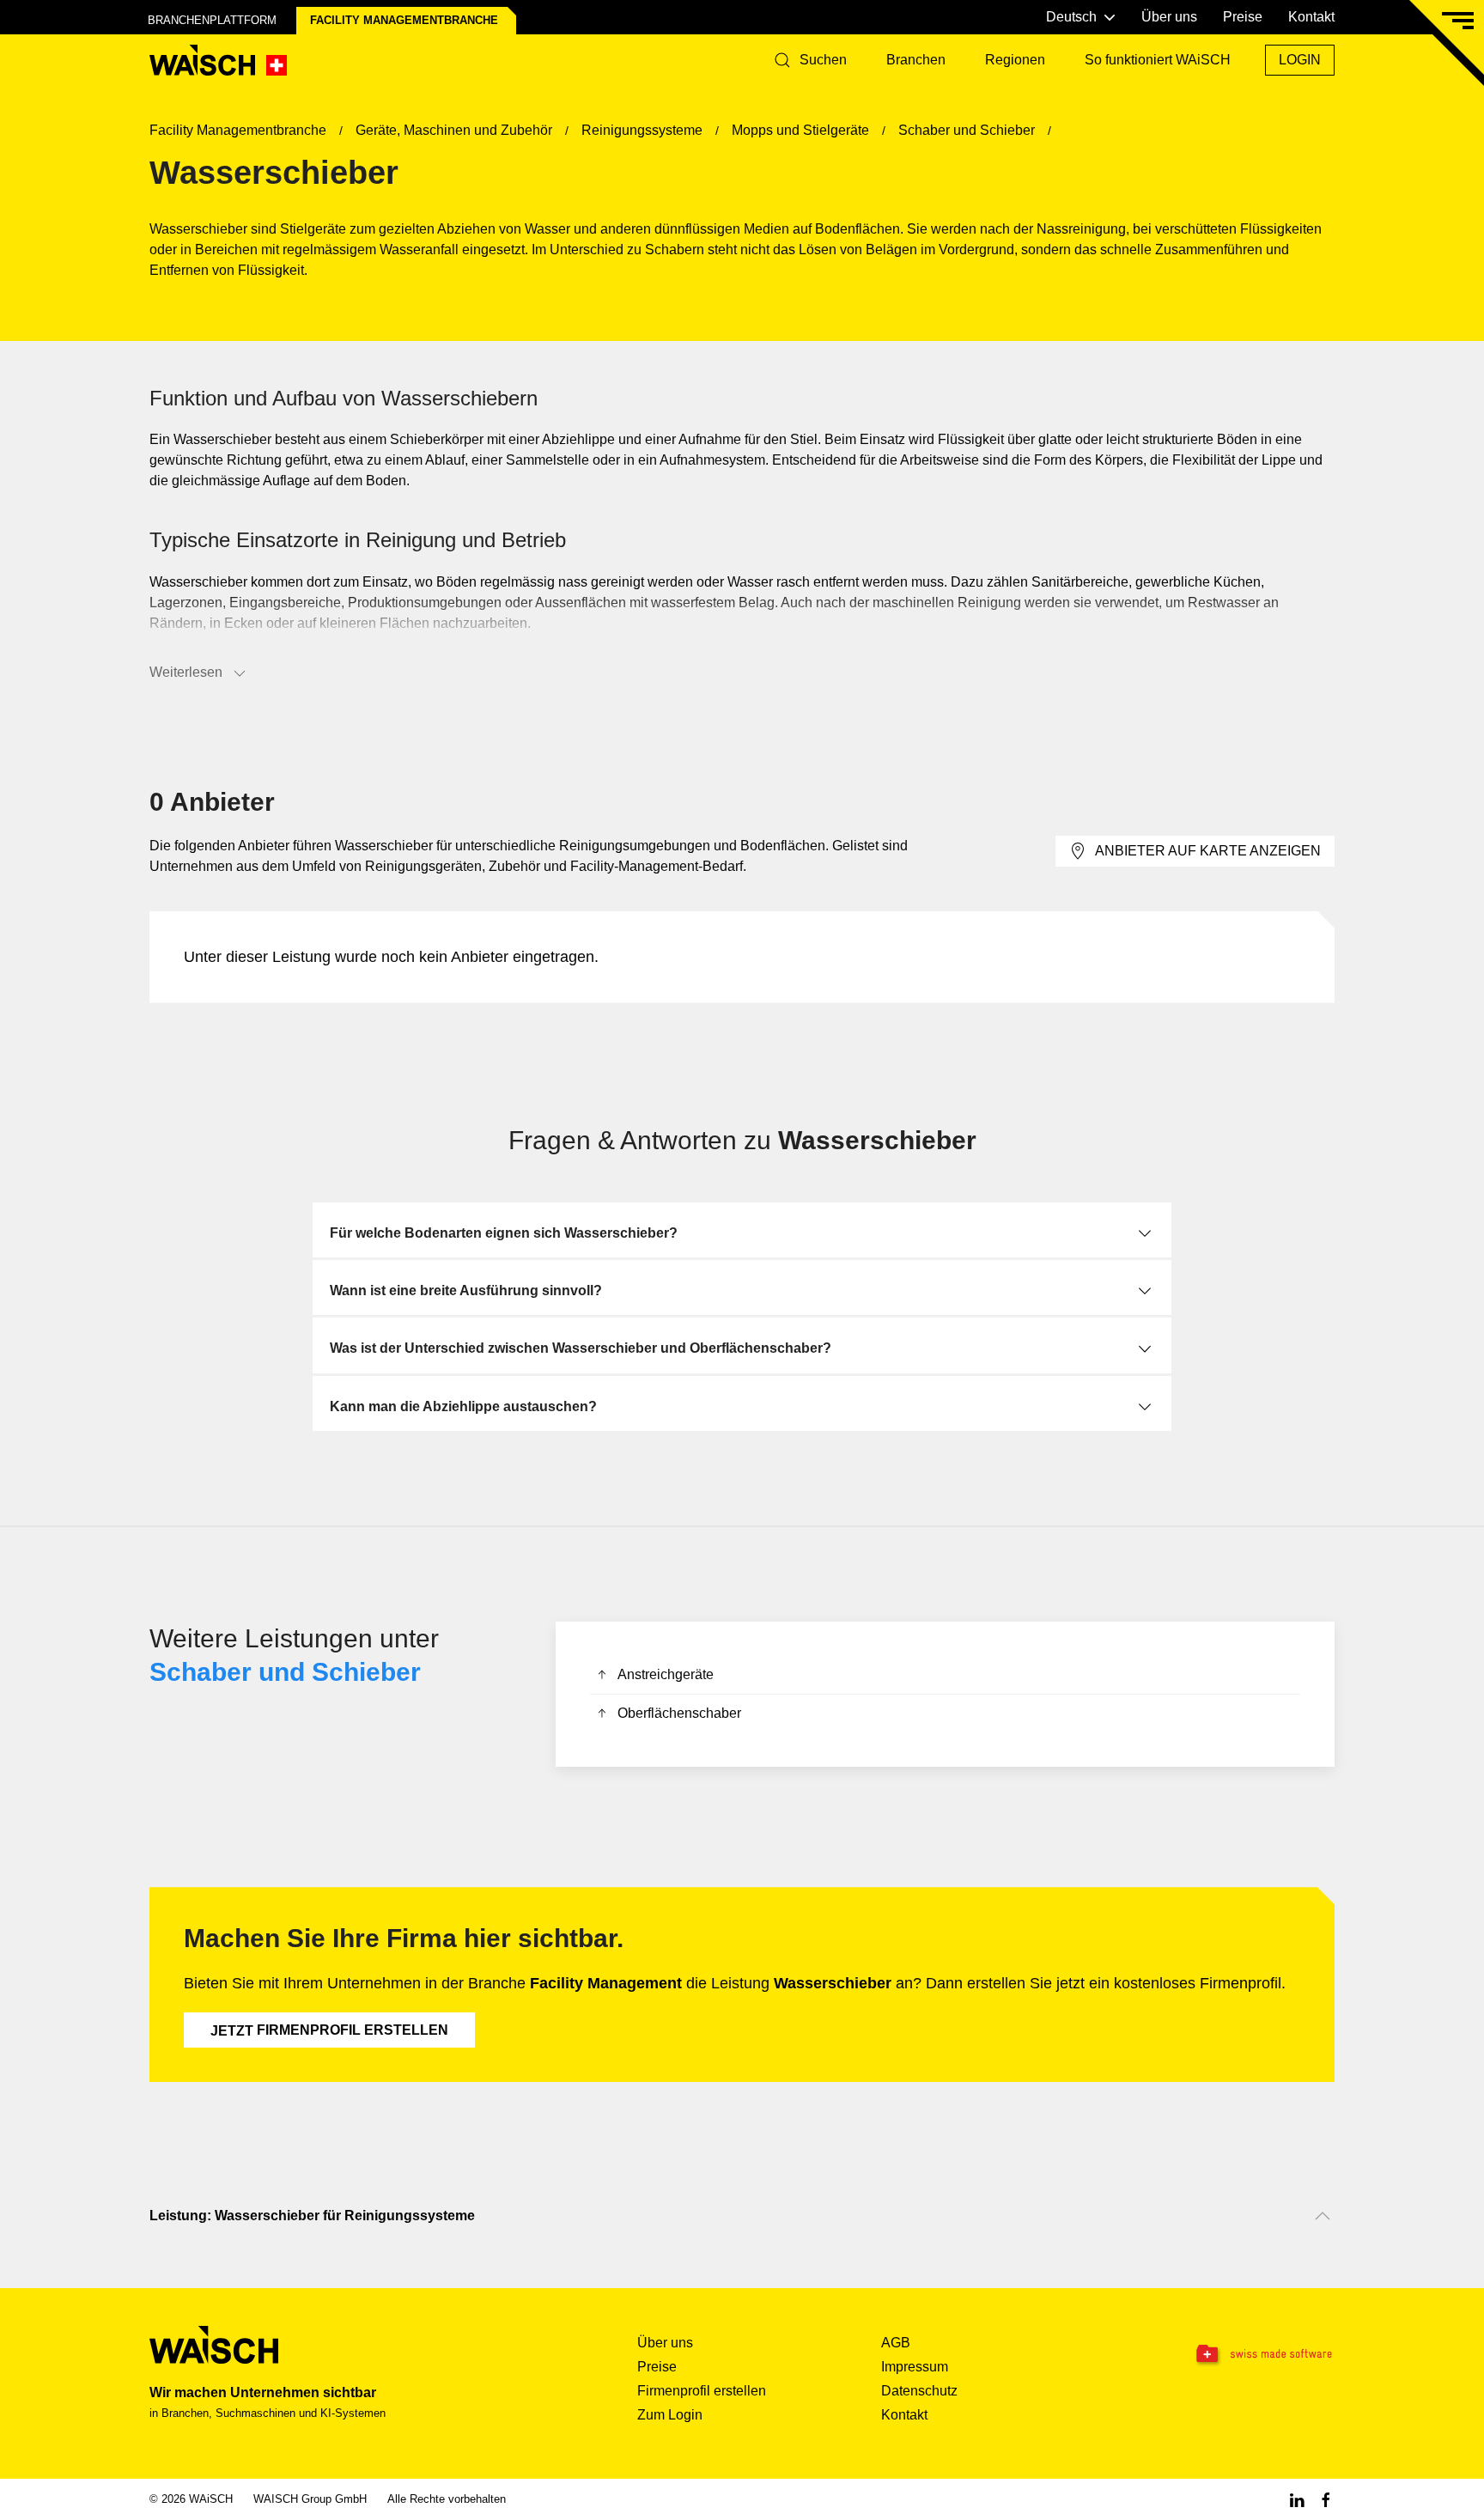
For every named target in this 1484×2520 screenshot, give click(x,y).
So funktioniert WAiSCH (1158, 60)
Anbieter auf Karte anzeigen (1208, 851)
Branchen (916, 60)
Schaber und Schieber (285, 1672)
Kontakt (1311, 17)
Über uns (1169, 17)
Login (1300, 60)
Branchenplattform (212, 20)
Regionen (1015, 60)
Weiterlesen (186, 672)
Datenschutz (919, 2391)
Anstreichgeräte (666, 1674)
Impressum (915, 2367)
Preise (1243, 17)
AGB (896, 2343)
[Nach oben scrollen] (1323, 2216)
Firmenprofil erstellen (329, 2030)
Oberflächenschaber (679, 1713)
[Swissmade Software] (1230, 2354)
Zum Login (670, 2415)
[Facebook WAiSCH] (1326, 2499)
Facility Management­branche (404, 20)
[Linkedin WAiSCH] (1297, 2499)
